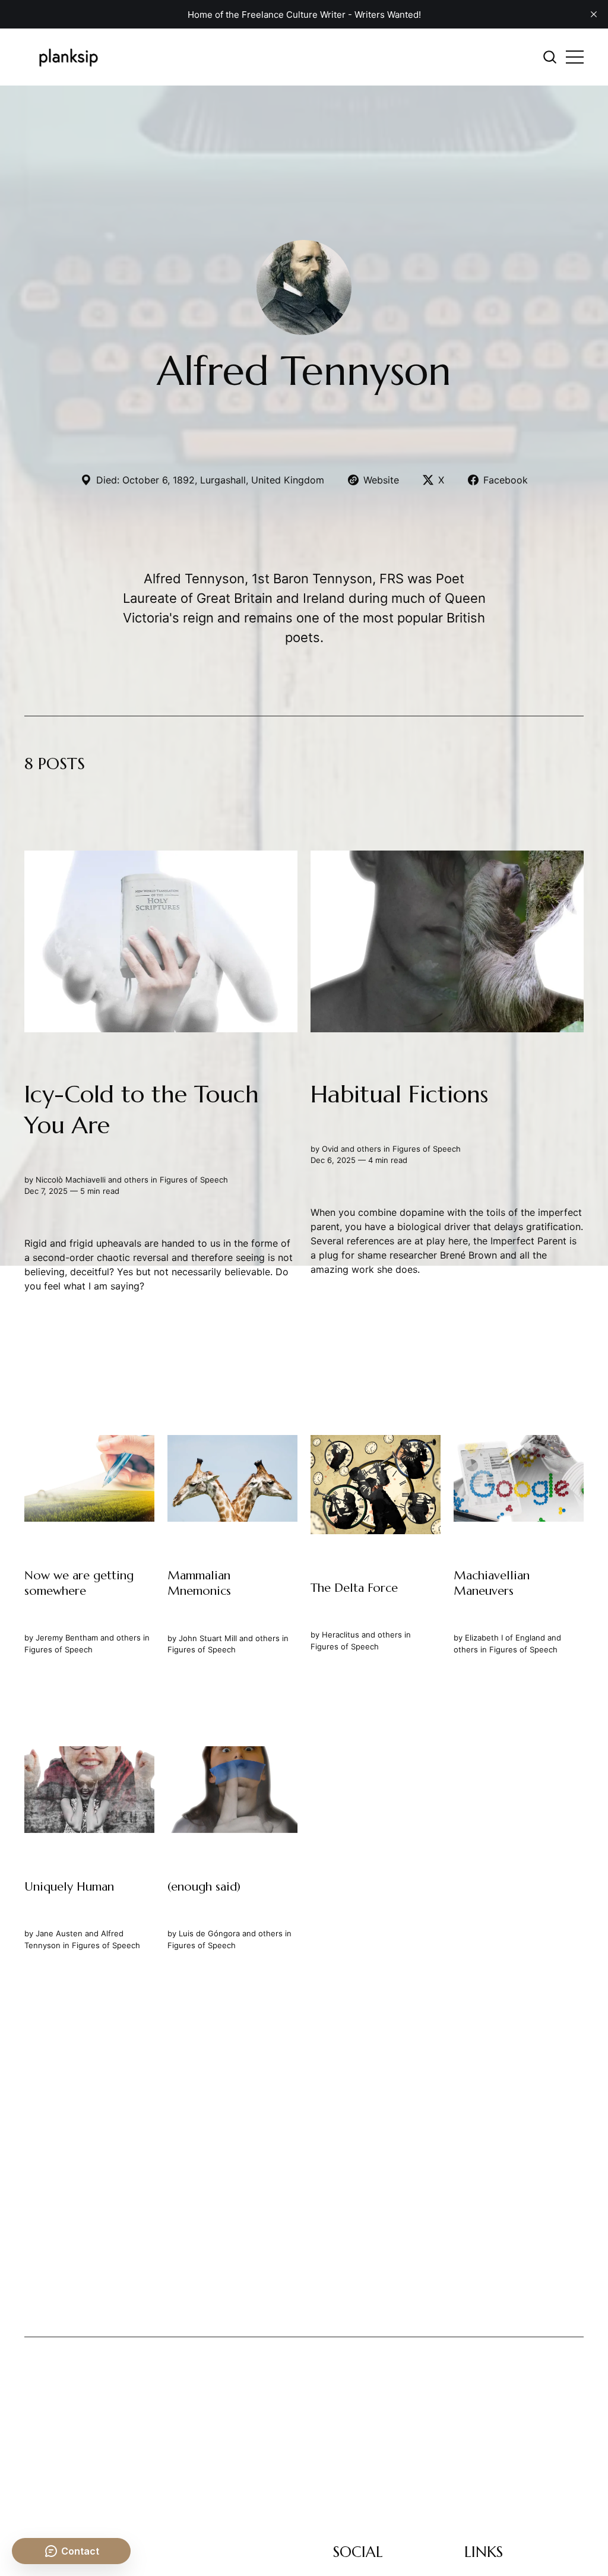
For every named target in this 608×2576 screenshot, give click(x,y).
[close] (594, 14)
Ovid (330, 1149)
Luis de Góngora (209, 1933)
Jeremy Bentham (67, 1638)
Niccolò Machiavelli (71, 1180)
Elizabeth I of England (505, 1638)
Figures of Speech (194, 1180)
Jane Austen (59, 1933)
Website (381, 480)
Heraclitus (341, 1635)
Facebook (506, 480)
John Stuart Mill (208, 1638)
